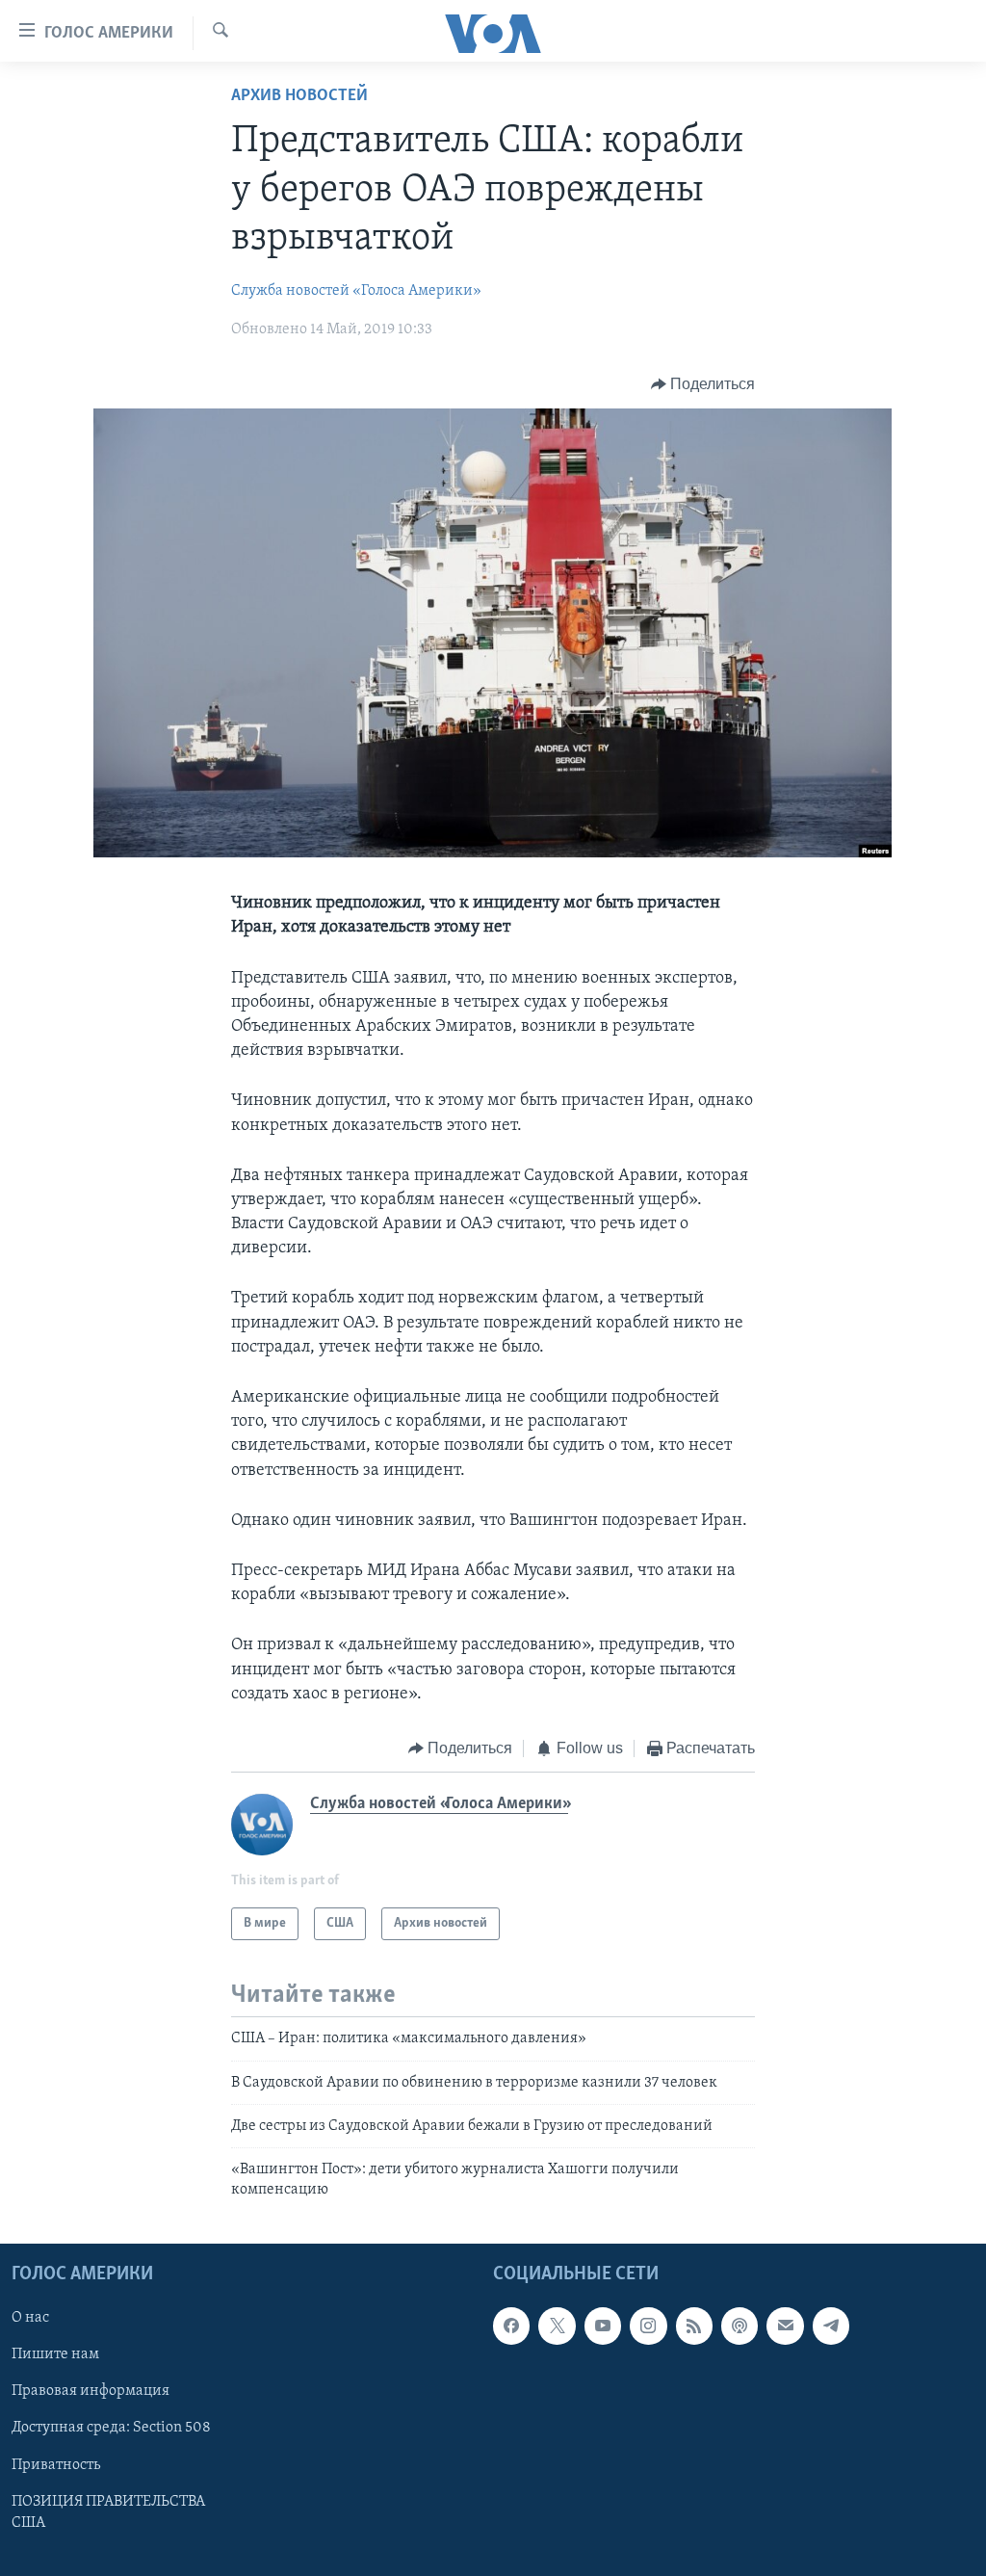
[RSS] (694, 2326)
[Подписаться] (785, 2326)
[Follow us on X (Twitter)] (557, 2326)
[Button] (703, 384)
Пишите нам (55, 2355)
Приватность (56, 2465)
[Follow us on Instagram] (648, 2326)
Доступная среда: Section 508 (111, 2429)
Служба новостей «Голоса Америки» (356, 291)
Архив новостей (299, 96)
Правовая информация (91, 2392)
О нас (30, 2319)
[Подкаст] (739, 2326)
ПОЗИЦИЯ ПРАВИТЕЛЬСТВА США (108, 2512)
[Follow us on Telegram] (831, 2326)
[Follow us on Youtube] (603, 2326)
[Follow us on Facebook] (511, 2326)
